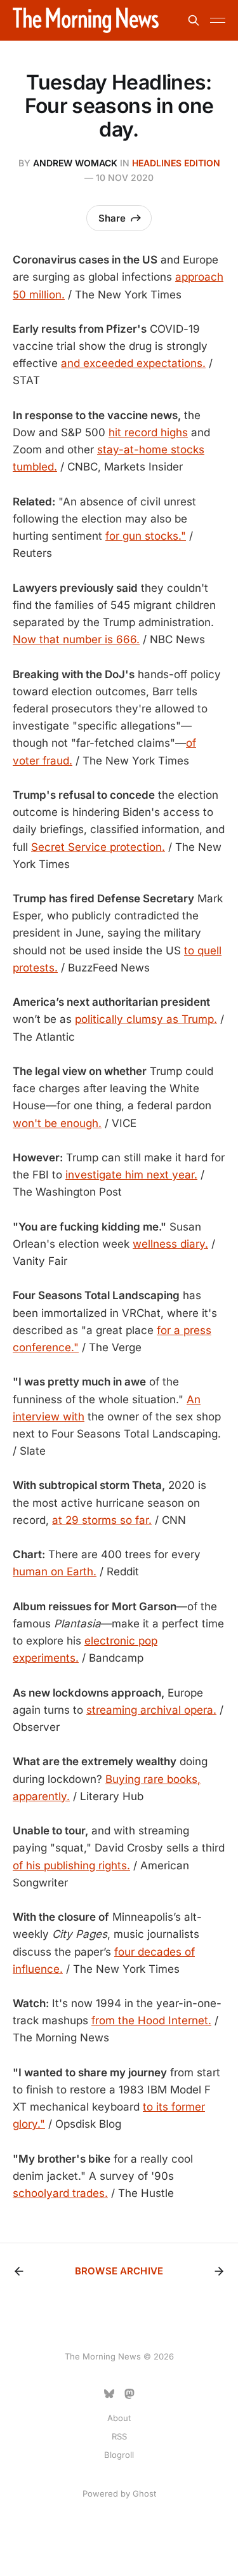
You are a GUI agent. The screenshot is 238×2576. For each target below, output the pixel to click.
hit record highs (148, 432)
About (119, 2418)
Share (112, 218)
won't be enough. (57, 1123)
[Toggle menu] (218, 20)
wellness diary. (170, 1244)
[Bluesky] (109, 2394)
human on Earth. (55, 1572)
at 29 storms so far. (102, 1520)
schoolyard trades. (60, 2193)
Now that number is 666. (76, 639)
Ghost (144, 2493)
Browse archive (119, 2271)
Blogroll (119, 2455)
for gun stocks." (146, 536)
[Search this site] (194, 20)
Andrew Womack (75, 163)
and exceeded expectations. (133, 363)
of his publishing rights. (71, 1865)
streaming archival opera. (151, 1710)
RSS (119, 2436)
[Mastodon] (129, 2394)
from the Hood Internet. (151, 2020)
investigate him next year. (131, 1175)
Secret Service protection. (98, 847)
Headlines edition (176, 163)
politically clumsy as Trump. (146, 1019)
